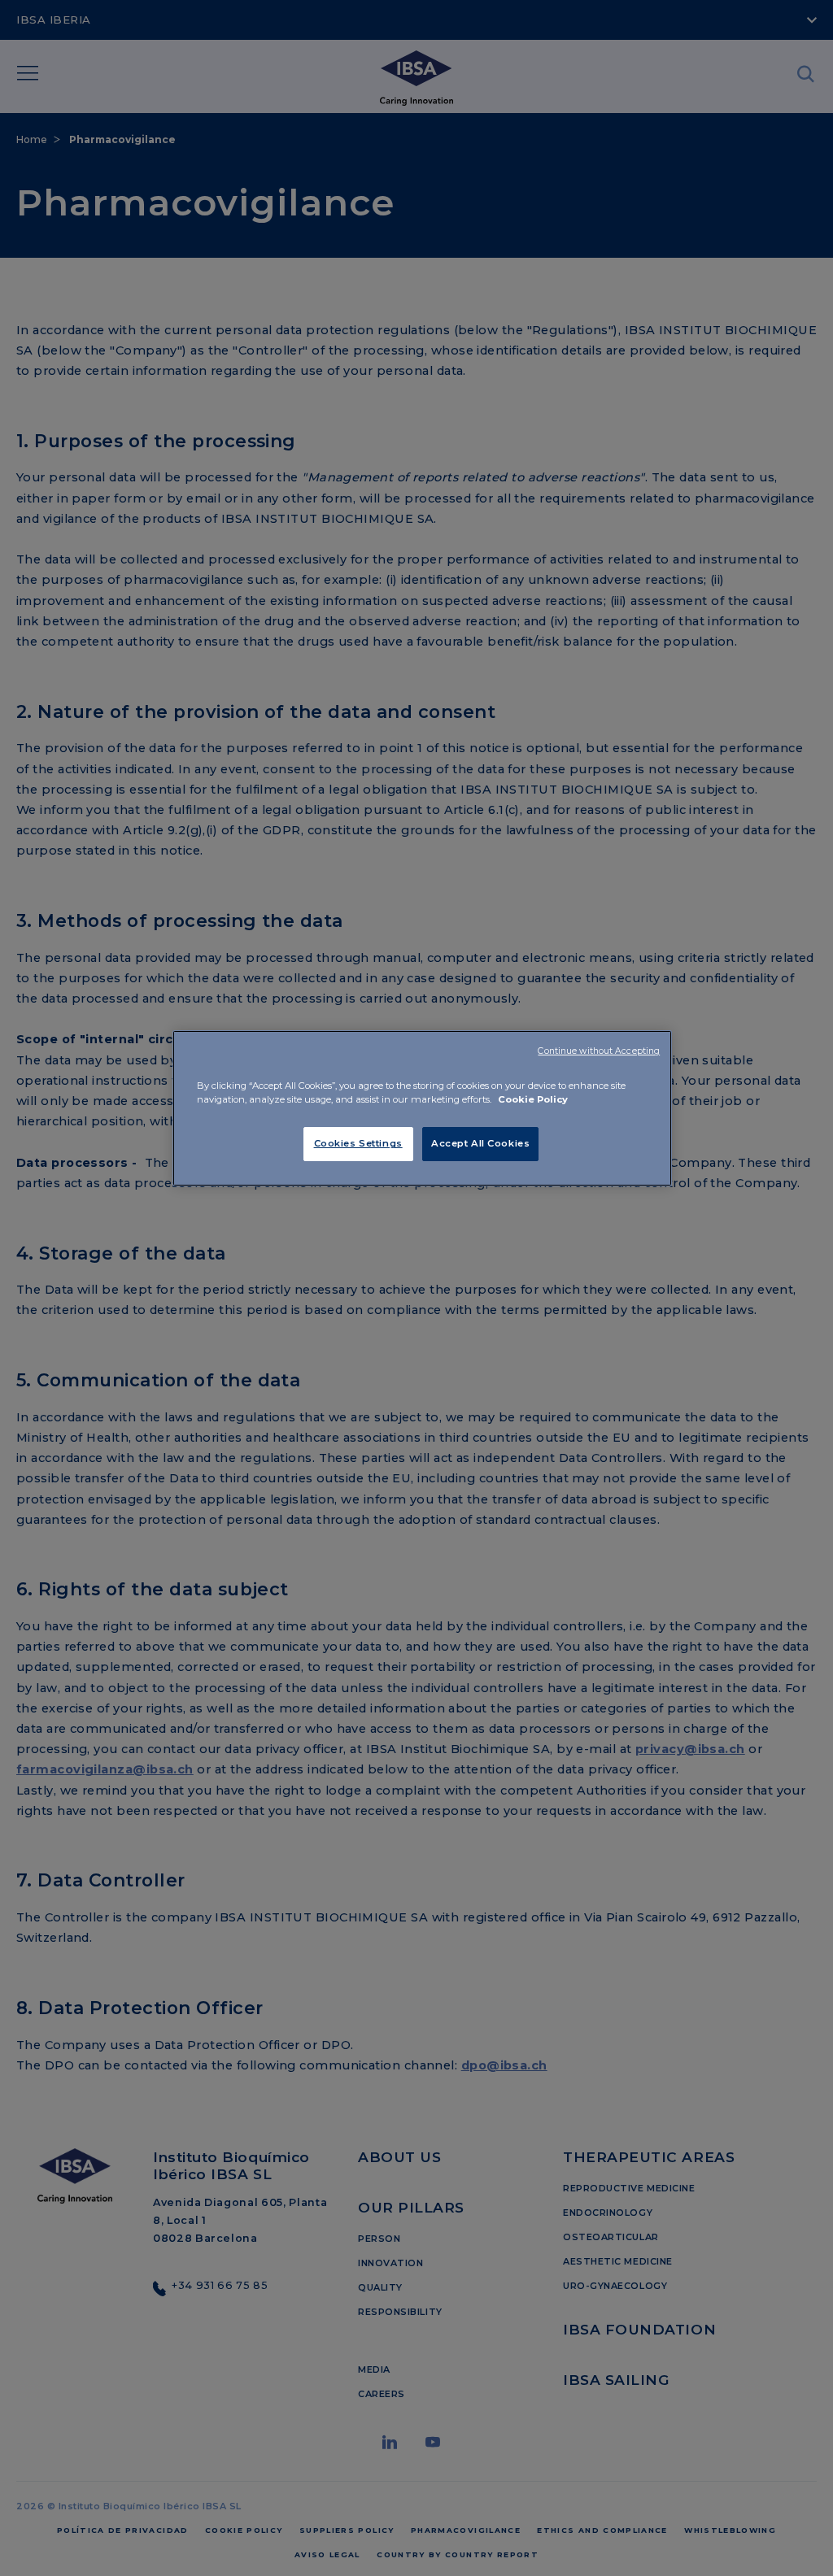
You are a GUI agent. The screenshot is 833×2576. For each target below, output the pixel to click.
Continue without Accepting (599, 1051)
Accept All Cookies (480, 1143)
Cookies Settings (358, 1143)
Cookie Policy (533, 1099)
